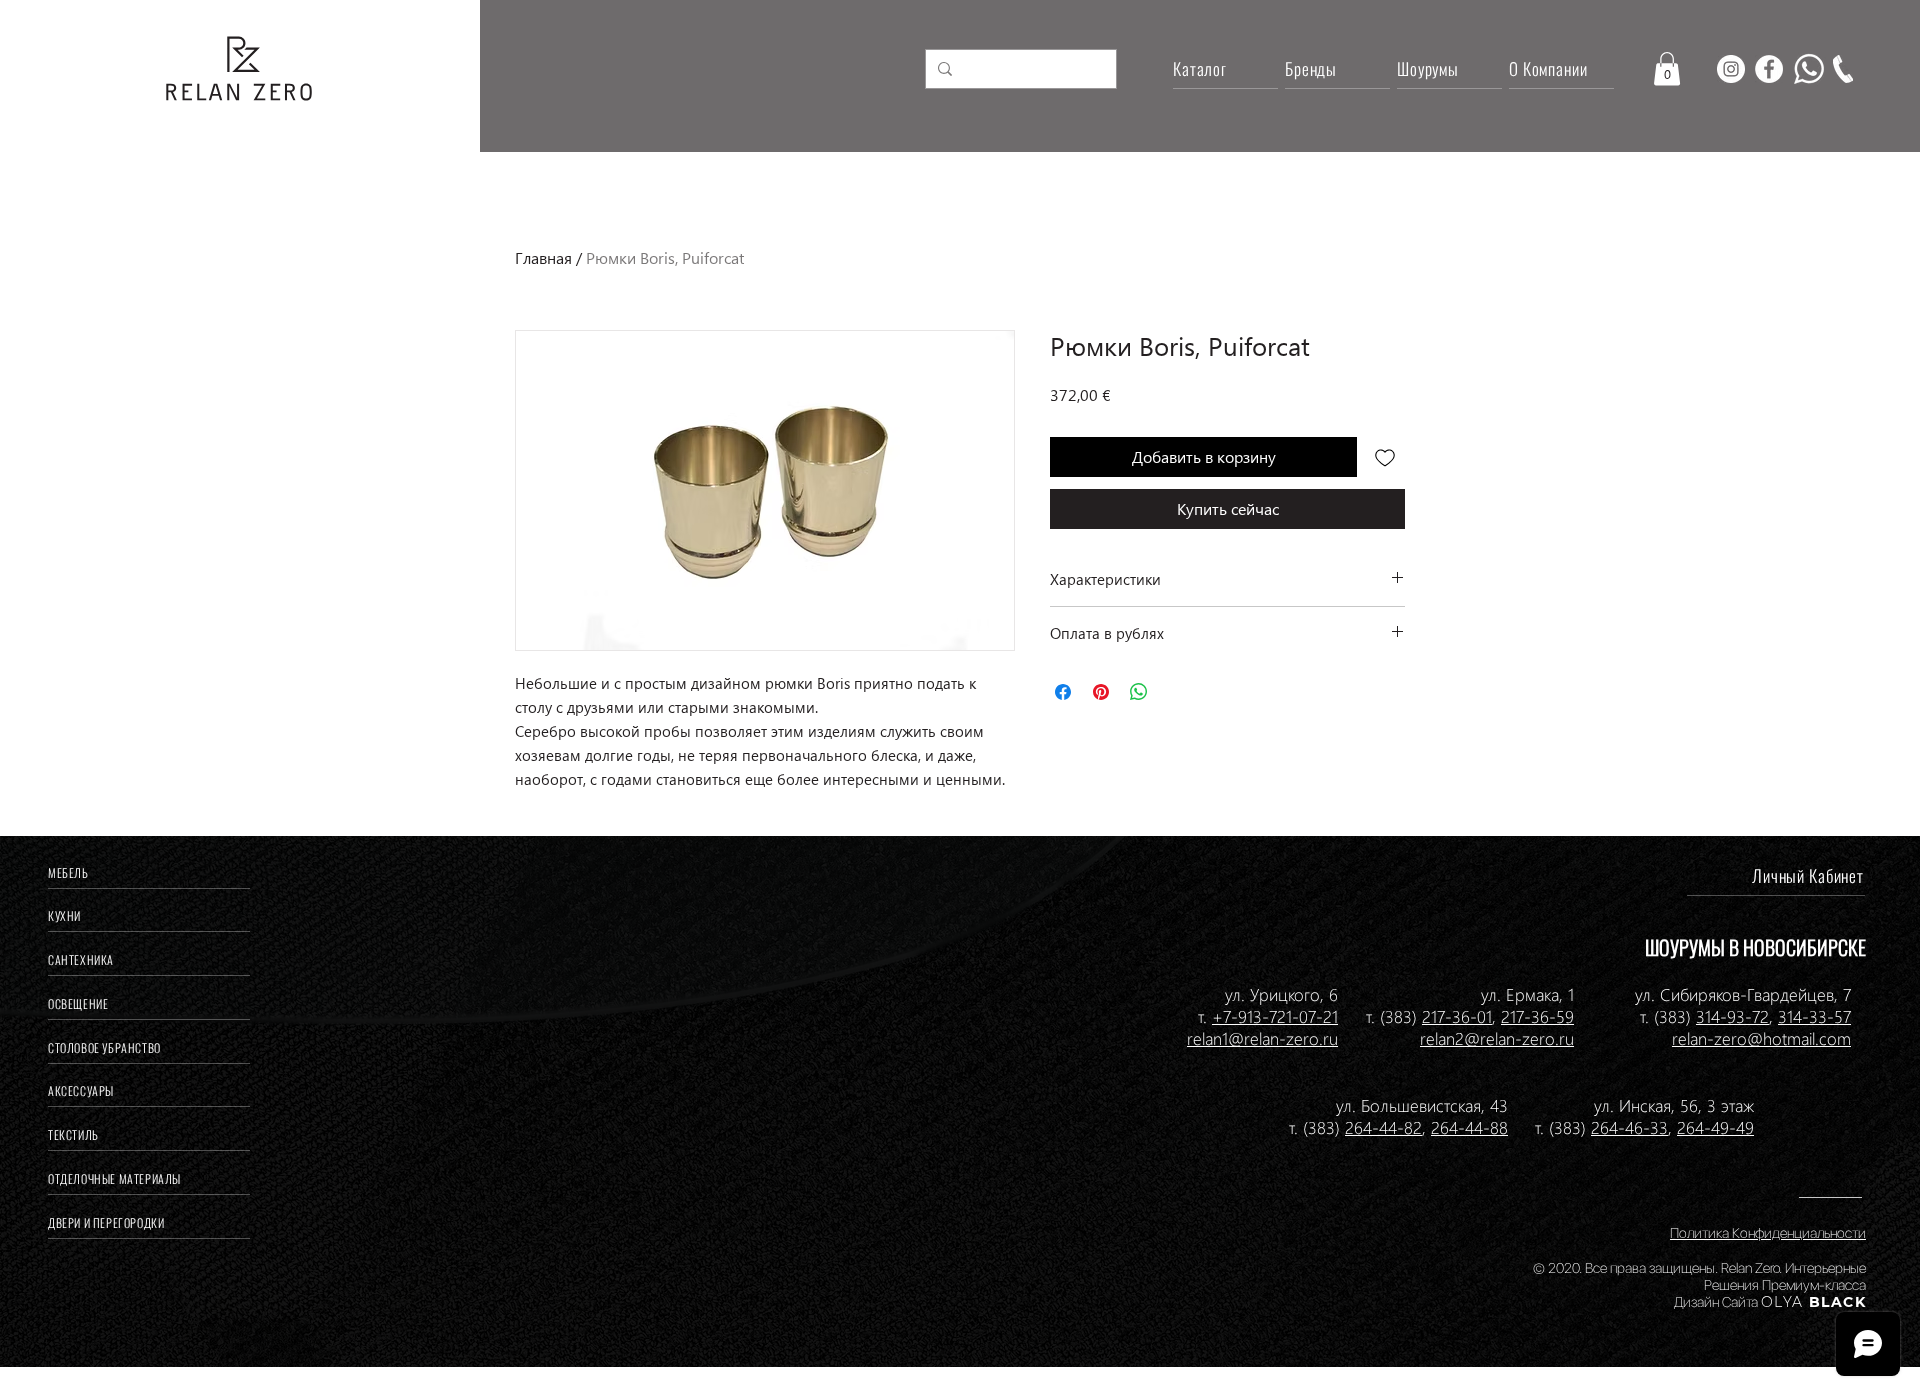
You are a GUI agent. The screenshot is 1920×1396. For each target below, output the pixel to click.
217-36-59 (1537, 1016)
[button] (1667, 68)
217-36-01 (1457, 1016)
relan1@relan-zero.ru (1262, 1038)
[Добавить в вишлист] (1385, 457)
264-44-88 (1469, 1127)
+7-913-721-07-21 (1275, 1016)
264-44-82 (1383, 1127)
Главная (543, 257)
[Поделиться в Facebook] (1063, 692)
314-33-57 (1814, 1016)
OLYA (1782, 1302)
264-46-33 (1629, 1127)
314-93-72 (1732, 1016)
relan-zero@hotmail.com (1761, 1038)
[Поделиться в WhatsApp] (1139, 692)
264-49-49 (1715, 1127)
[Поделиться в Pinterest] (1101, 692)
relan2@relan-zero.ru (1497, 1038)
